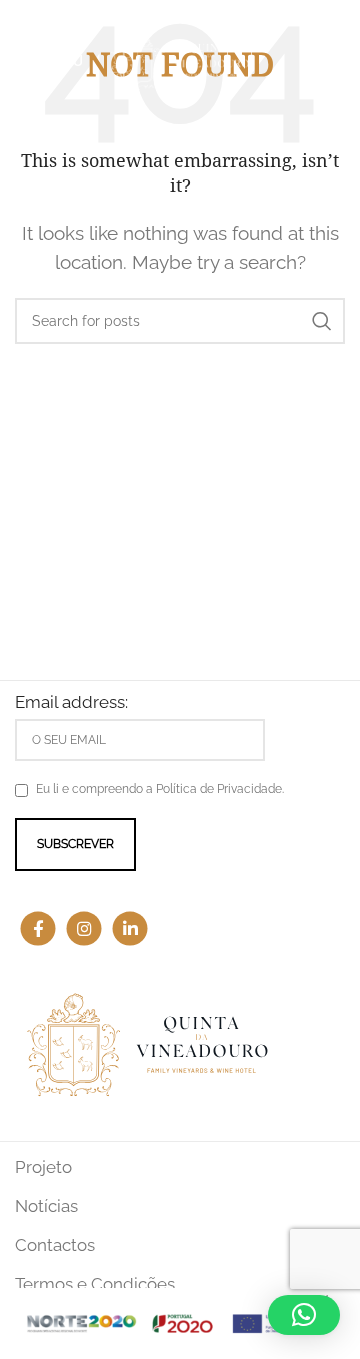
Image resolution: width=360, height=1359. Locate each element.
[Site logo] (180, 58)
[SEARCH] (322, 321)
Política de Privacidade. (220, 789)
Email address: (71, 702)
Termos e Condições (95, 1284)
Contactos (55, 1245)
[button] (304, 1315)
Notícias (46, 1206)
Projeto (43, 1167)
